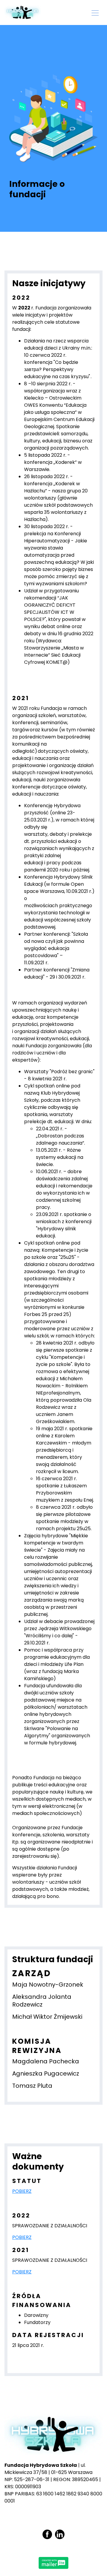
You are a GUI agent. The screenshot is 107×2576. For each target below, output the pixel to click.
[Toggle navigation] (95, 12)
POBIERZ (22, 2191)
